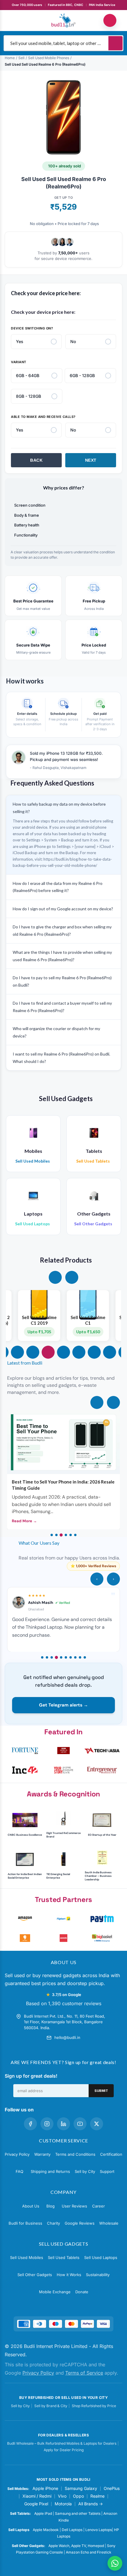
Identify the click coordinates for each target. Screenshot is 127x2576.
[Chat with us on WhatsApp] (115, 2563)
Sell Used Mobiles (27, 2257)
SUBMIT (101, 2091)
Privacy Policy (17, 2154)
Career (98, 2206)
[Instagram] (47, 2124)
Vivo (62, 2496)
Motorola (63, 2504)
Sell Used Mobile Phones (49, 58)
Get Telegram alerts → (63, 1705)
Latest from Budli (25, 1363)
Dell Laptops (72, 2530)
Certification (111, 2154)
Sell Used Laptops (101, 2257)
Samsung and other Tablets (78, 2513)
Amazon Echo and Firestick (89, 2552)
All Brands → (91, 2504)
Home (10, 58)
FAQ (19, 2171)
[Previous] (97, 1402)
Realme (97, 2496)
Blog (51, 2206)
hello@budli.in (67, 2037)
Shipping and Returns (50, 2171)
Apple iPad (43, 2513)
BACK (36, 460)
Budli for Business (25, 2223)
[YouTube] (80, 2124)
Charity (53, 2223)
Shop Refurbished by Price (94, 2406)
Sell (21, 58)
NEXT (91, 460)
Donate (82, 2292)
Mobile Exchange (55, 2292)
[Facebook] (30, 2124)
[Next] (113, 1402)
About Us (31, 2206)
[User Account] (110, 20)
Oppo (78, 2496)
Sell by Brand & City (51, 2406)
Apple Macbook (46, 2530)
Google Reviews (80, 2223)
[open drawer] (17, 20)
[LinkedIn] (63, 2124)
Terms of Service (84, 2373)
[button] (55, 1277)
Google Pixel (36, 2504)
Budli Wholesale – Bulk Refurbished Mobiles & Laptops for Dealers (62, 2443)
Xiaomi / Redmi (37, 2496)
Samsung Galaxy (81, 2488)
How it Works (69, 2275)
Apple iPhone (45, 2488)
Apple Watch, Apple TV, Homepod (76, 2546)
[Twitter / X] (97, 2124)
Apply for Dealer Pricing (64, 2450)
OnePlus (112, 2488)
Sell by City (85, 2171)
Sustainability (98, 2275)
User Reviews (74, 2206)
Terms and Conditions (75, 2154)
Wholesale (109, 2223)
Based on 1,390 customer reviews (64, 2003)
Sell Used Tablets (64, 2257)
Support (107, 2171)
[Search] (115, 43)
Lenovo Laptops (99, 2530)
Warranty (42, 2154)
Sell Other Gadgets (35, 2275)
